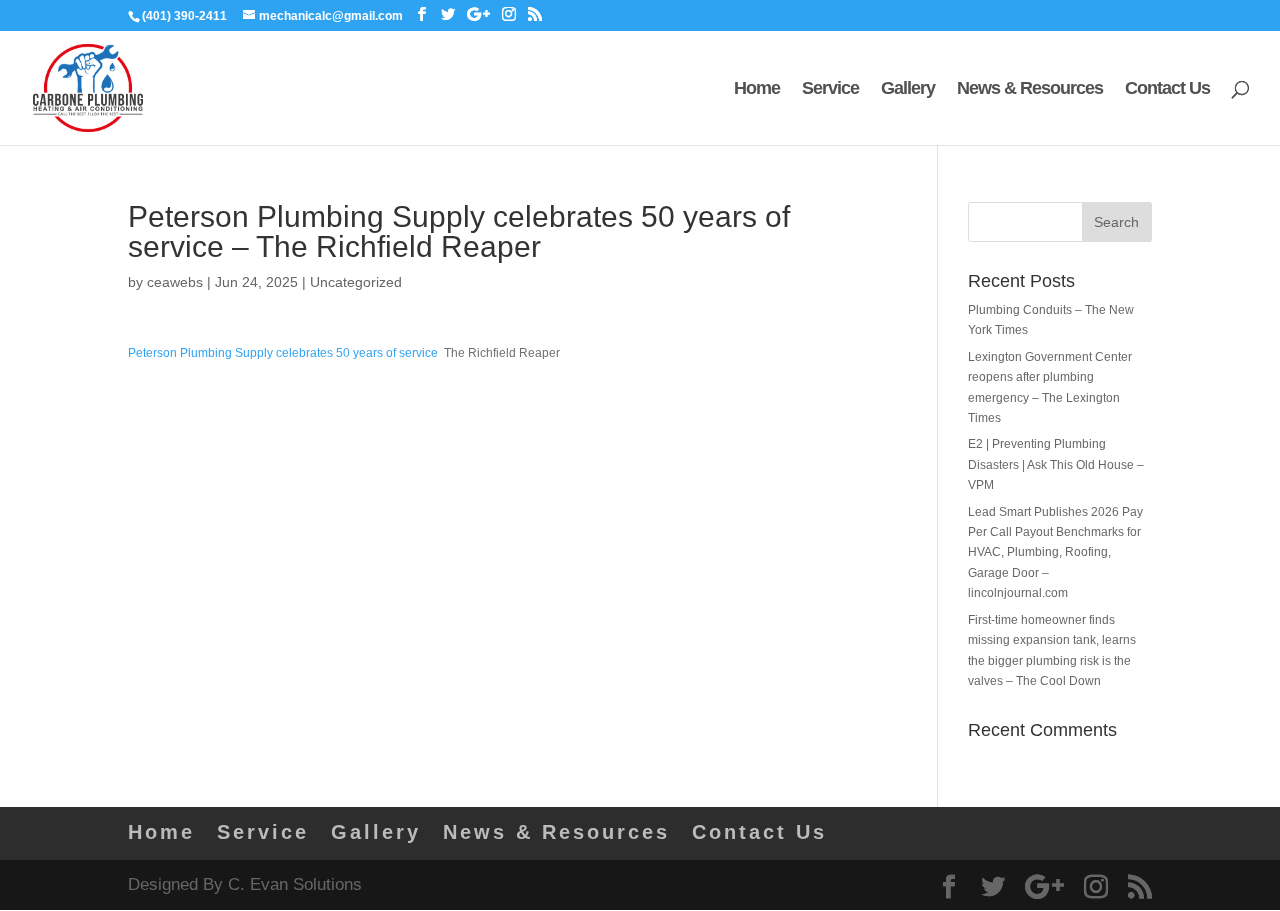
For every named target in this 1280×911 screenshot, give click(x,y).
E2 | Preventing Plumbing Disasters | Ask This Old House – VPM (1056, 464)
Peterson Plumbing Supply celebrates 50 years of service (283, 353)
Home (757, 89)
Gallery (908, 89)
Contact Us (1167, 89)
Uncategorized (356, 282)
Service (830, 89)
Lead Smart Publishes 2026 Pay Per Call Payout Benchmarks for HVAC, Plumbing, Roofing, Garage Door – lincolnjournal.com (1055, 553)
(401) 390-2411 (184, 16)
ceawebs (175, 282)
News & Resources (1030, 89)
